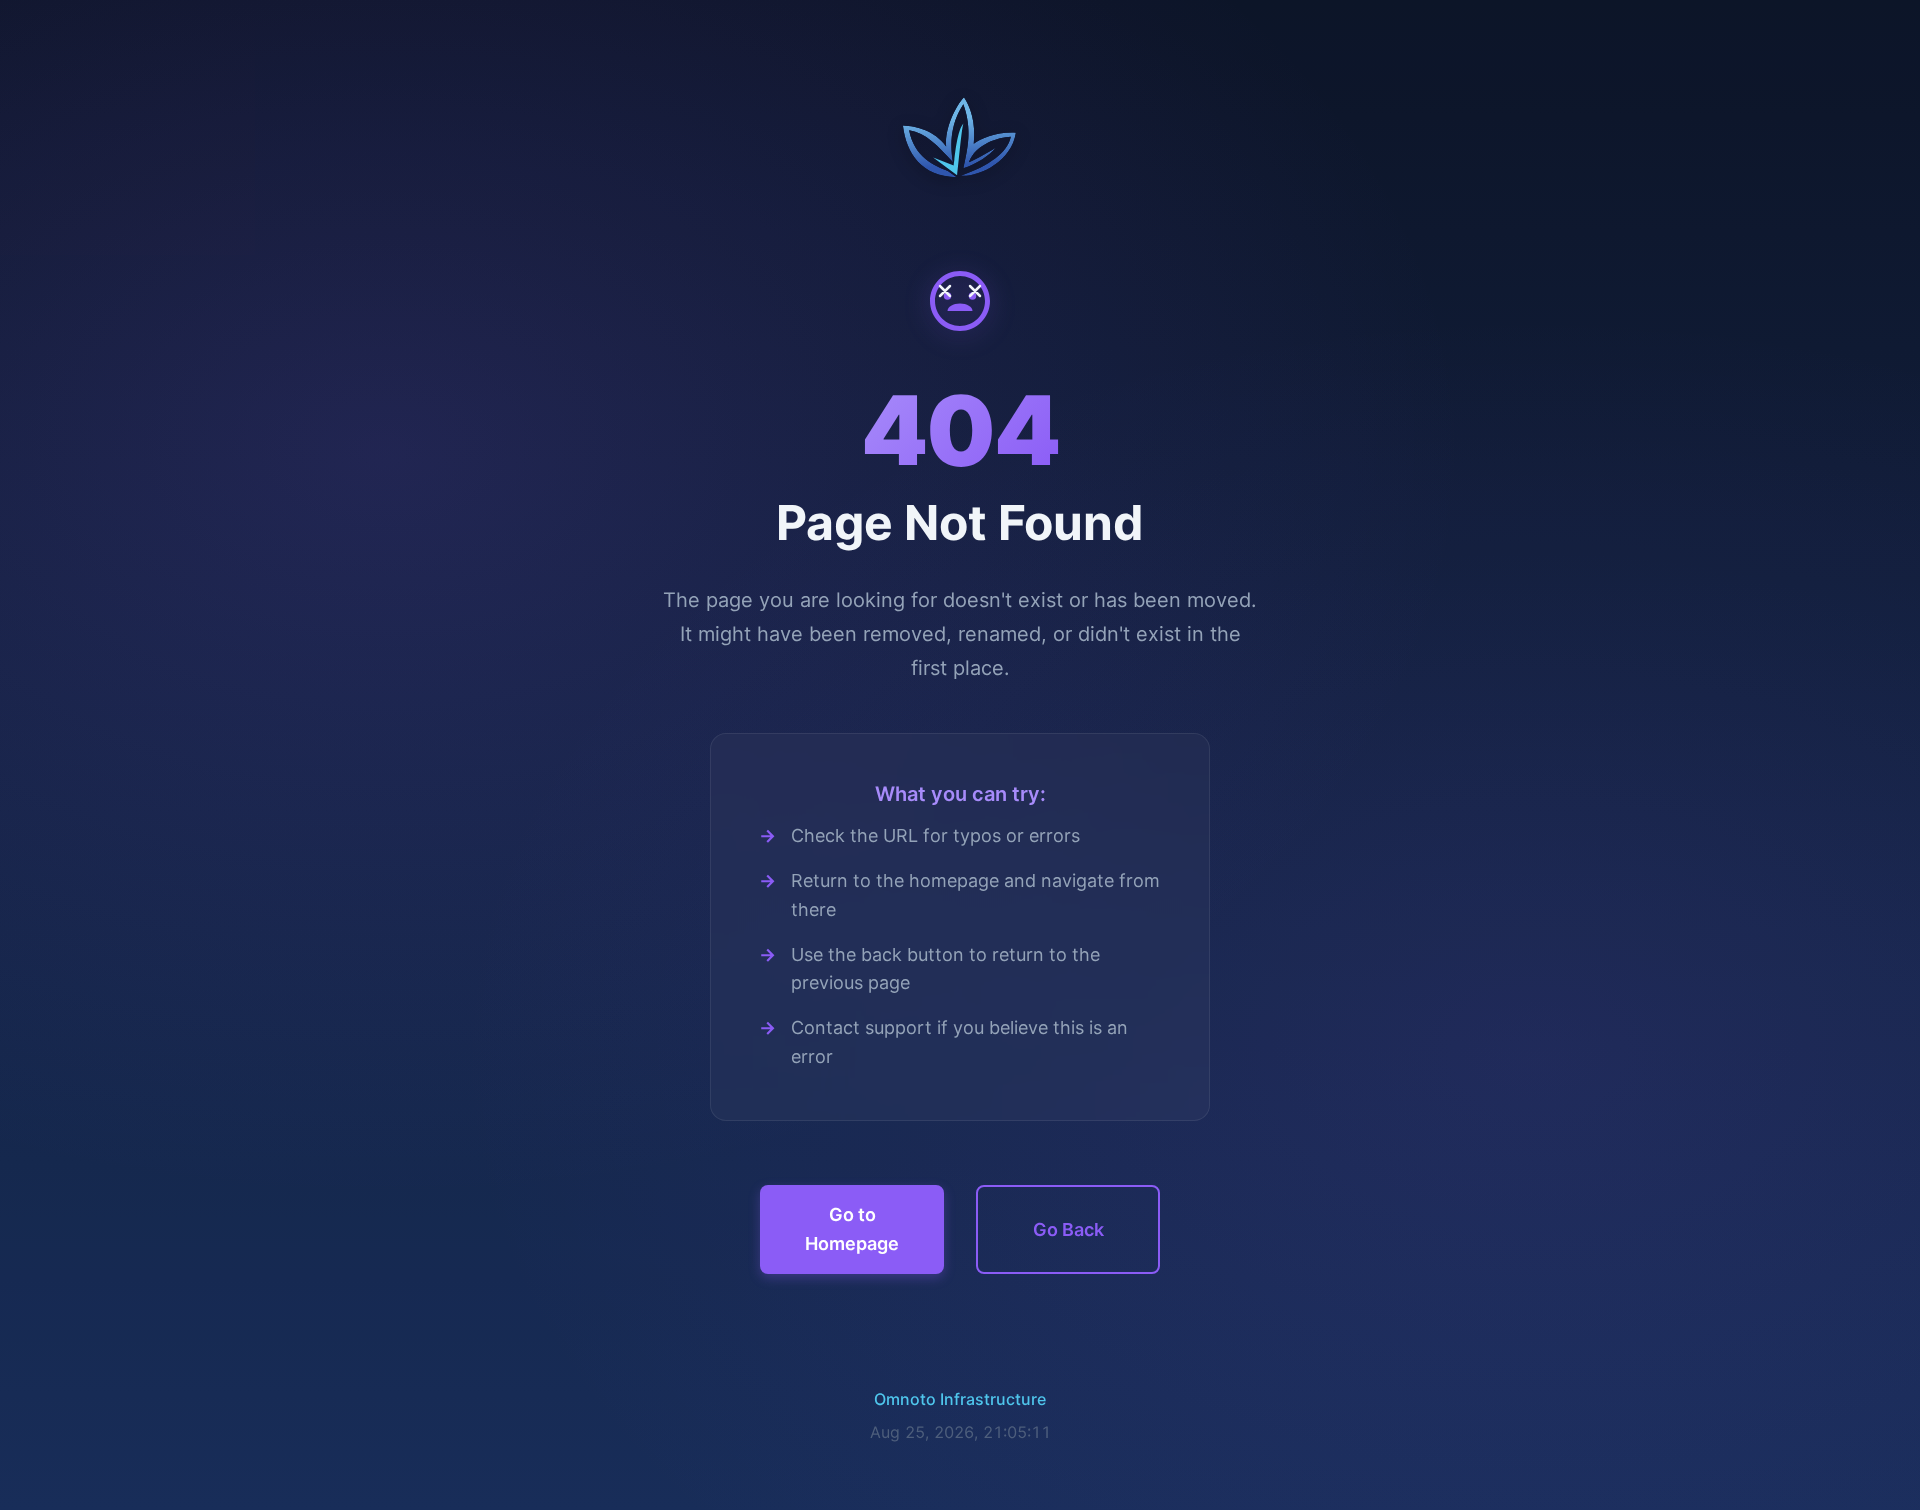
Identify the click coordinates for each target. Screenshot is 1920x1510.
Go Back (1068, 1229)
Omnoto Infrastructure (960, 1399)
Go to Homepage (852, 1229)
